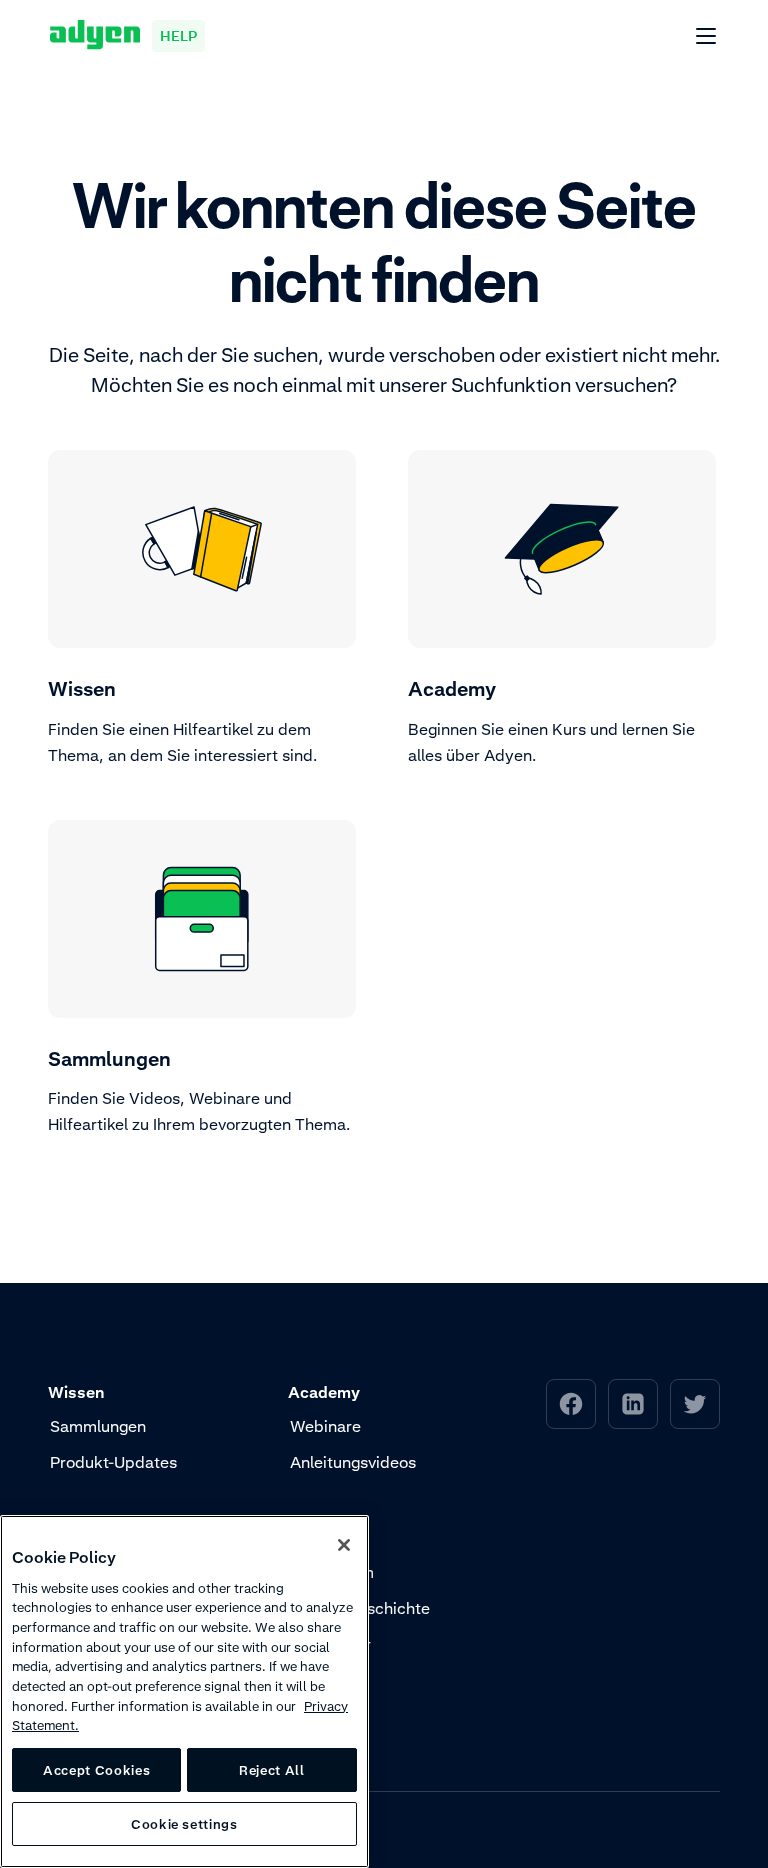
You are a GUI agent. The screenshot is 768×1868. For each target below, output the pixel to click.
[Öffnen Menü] (707, 37)
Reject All (272, 1770)
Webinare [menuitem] (325, 1426)
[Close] (344, 1545)
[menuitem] (571, 1404)
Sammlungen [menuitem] (98, 1426)
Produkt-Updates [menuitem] (113, 1462)
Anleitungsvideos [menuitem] (353, 1462)
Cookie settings (184, 1824)
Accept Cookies (96, 1770)
